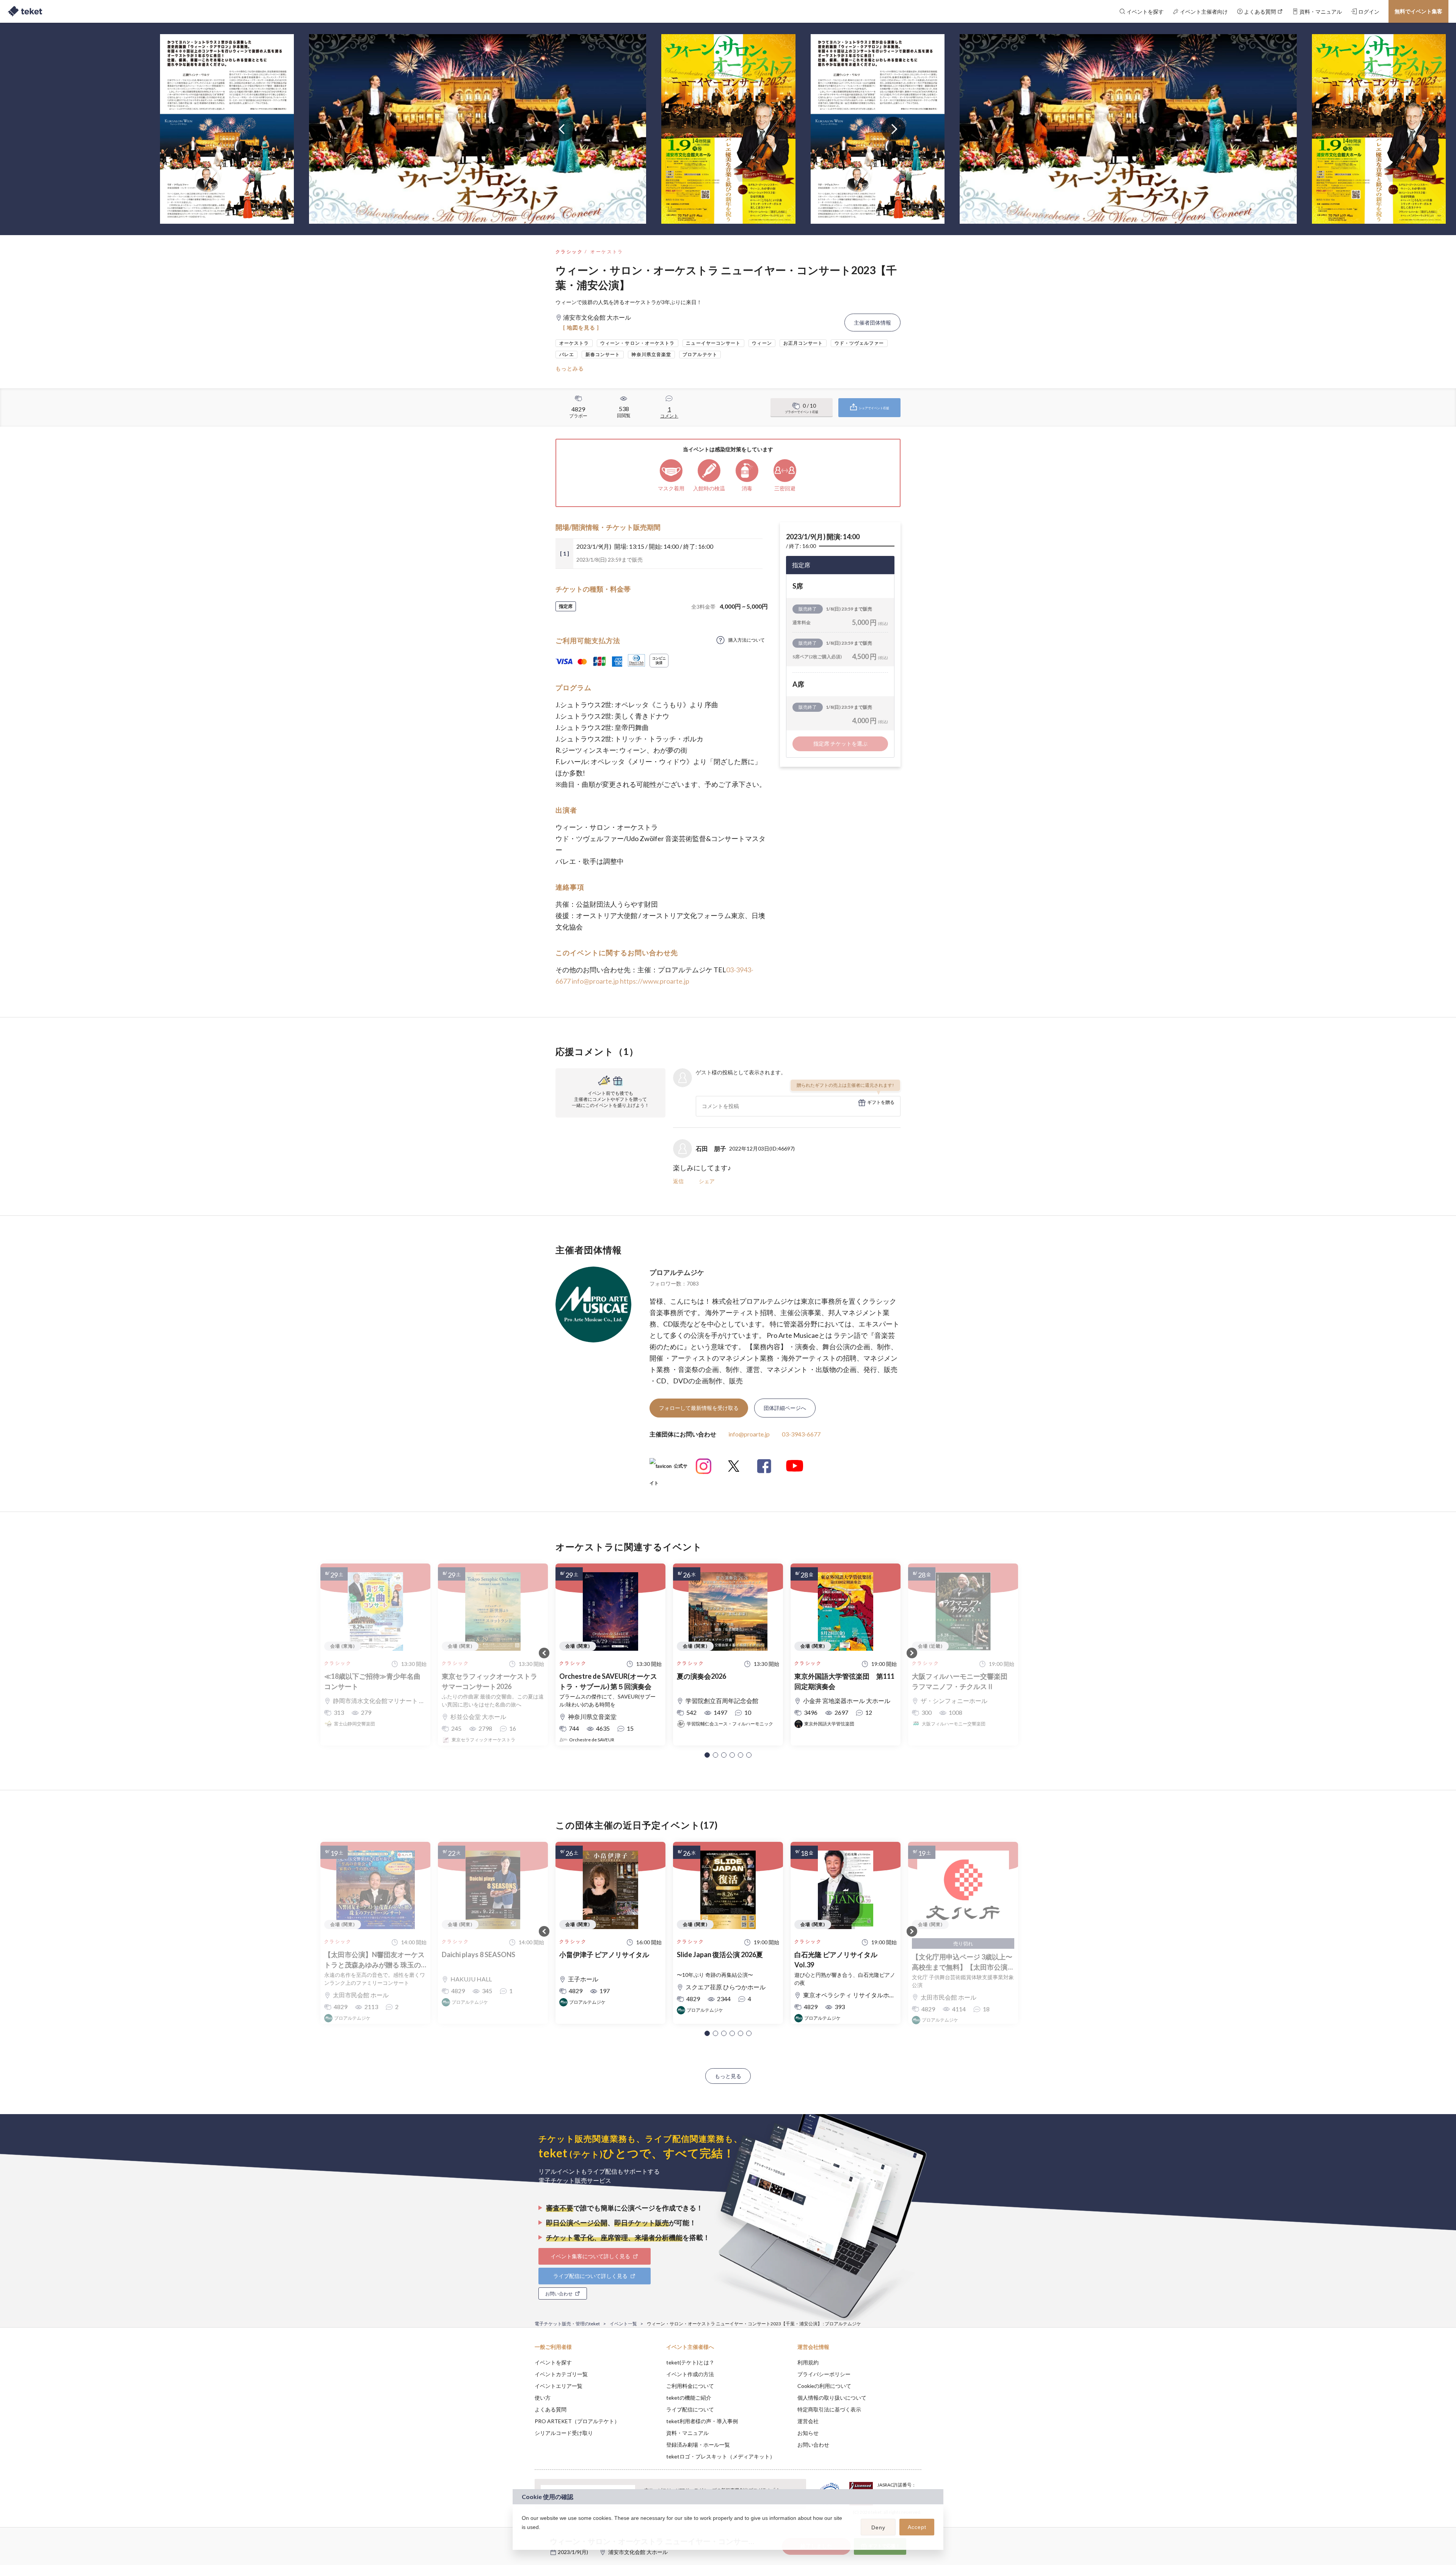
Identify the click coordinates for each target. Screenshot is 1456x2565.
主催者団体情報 (872, 323)
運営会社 (808, 2421)
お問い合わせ (813, 2445)
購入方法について (747, 640)
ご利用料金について (690, 2386)
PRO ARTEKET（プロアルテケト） (577, 2421)
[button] (707, 1755)
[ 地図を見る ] (581, 327)
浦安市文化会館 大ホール (638, 2552)
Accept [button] (917, 2527)
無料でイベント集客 (1418, 11)
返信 (678, 1181)
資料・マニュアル (687, 2433)
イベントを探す (553, 2362)
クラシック (569, 252)
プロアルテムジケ (677, 1272)
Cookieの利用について (824, 2386)
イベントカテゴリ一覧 (561, 2374)
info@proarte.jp (595, 981)
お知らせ (808, 2433)
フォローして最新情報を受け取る (699, 1408)
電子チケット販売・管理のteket (567, 2324)
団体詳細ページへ (785, 1408)
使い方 (543, 2398)
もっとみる (570, 368)
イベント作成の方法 (690, 2374)
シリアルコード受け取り (564, 2433)
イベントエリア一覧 (559, 2386)
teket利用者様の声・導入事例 (702, 2421)
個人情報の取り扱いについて (832, 2398)
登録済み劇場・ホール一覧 (698, 2445)
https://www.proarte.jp (655, 981)
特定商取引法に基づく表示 (829, 2409)
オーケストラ (607, 252)
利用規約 (808, 2362)
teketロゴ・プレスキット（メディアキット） (721, 2456)
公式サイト (668, 1469)
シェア (707, 1181)
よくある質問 (551, 2409)
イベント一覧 (623, 2324)
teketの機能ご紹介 (689, 2398)
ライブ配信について (690, 2409)
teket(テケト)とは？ (690, 2362)
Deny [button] (878, 2527)
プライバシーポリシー (824, 2374)
